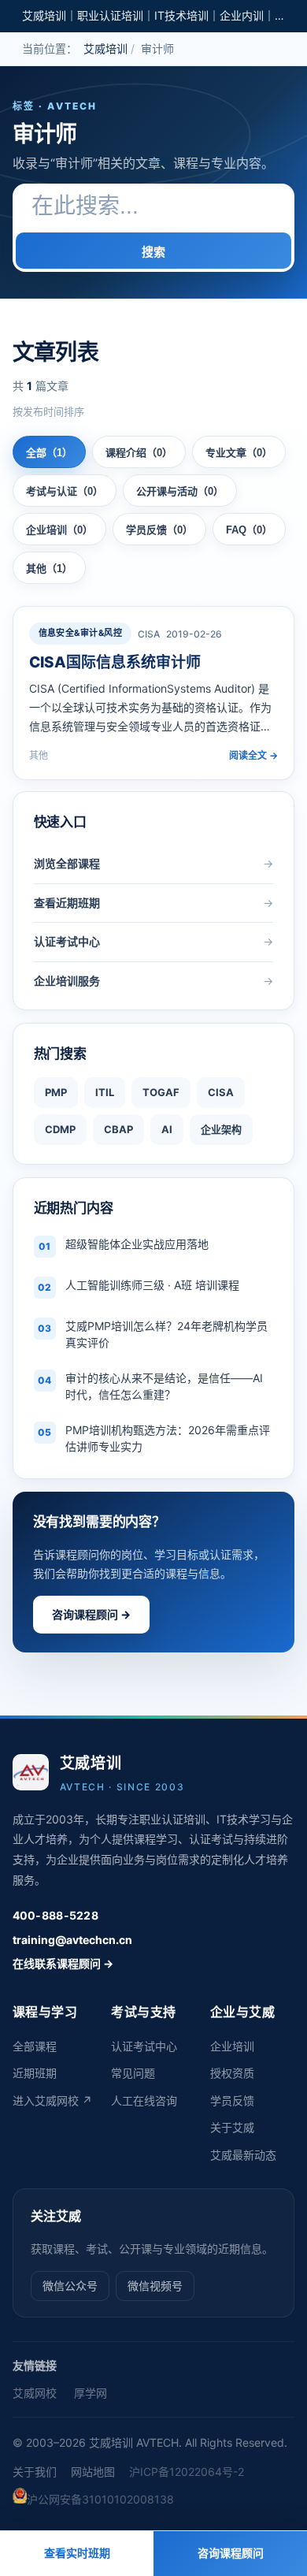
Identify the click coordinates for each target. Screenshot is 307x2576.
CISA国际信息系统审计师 (115, 662)
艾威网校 (35, 2393)
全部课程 (35, 2046)
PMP (56, 1092)
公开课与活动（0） (180, 491)
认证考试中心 (144, 2046)
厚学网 (91, 2393)
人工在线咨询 (144, 2100)
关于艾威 (232, 2127)
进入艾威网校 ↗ (52, 2100)
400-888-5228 (55, 1915)
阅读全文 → (253, 755)
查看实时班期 (77, 2553)
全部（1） (49, 453)
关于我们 (35, 2472)
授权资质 (232, 2073)
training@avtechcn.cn (72, 1940)
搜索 (153, 252)
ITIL (105, 1092)
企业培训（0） (59, 530)
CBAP (118, 1129)
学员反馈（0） (159, 530)
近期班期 (35, 2073)
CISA (221, 1092)
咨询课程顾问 (231, 2553)
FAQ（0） (249, 530)
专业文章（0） (239, 453)
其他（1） (49, 569)
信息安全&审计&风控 (80, 633)
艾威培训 (105, 48)
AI (167, 1129)
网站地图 (93, 2472)
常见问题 (133, 2073)
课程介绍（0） (139, 453)
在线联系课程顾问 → (63, 1963)
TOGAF (161, 1092)
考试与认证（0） (65, 491)
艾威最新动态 (243, 2155)
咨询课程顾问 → (91, 1614)
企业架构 (221, 1129)
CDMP (60, 1129)
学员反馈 (232, 2100)
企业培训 (232, 2046)
